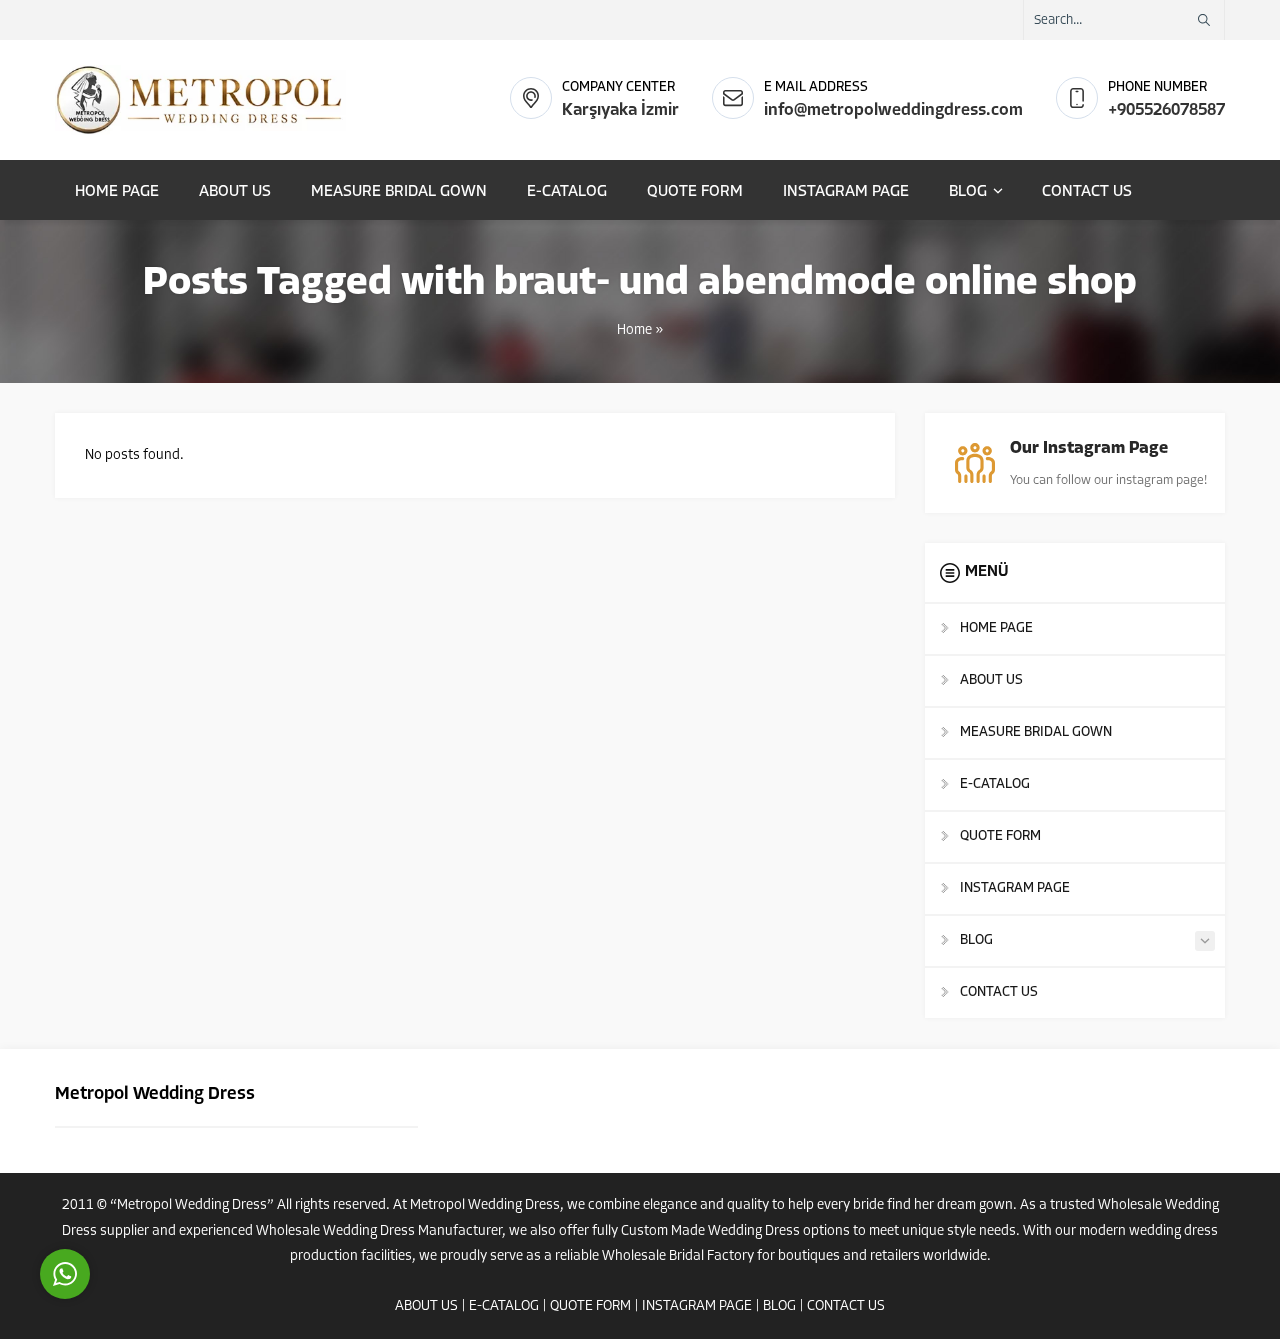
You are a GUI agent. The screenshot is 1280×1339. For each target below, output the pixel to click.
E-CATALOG (504, 1306)
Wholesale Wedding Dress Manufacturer (379, 1231)
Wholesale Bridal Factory (678, 1256)
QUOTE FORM (590, 1306)
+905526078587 (1166, 110)
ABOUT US (426, 1306)
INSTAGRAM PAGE (697, 1306)
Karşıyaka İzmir (620, 110)
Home (634, 330)
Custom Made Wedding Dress (710, 1231)
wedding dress (1173, 1231)
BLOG (779, 1306)
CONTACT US (846, 1306)
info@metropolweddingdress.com (893, 110)
